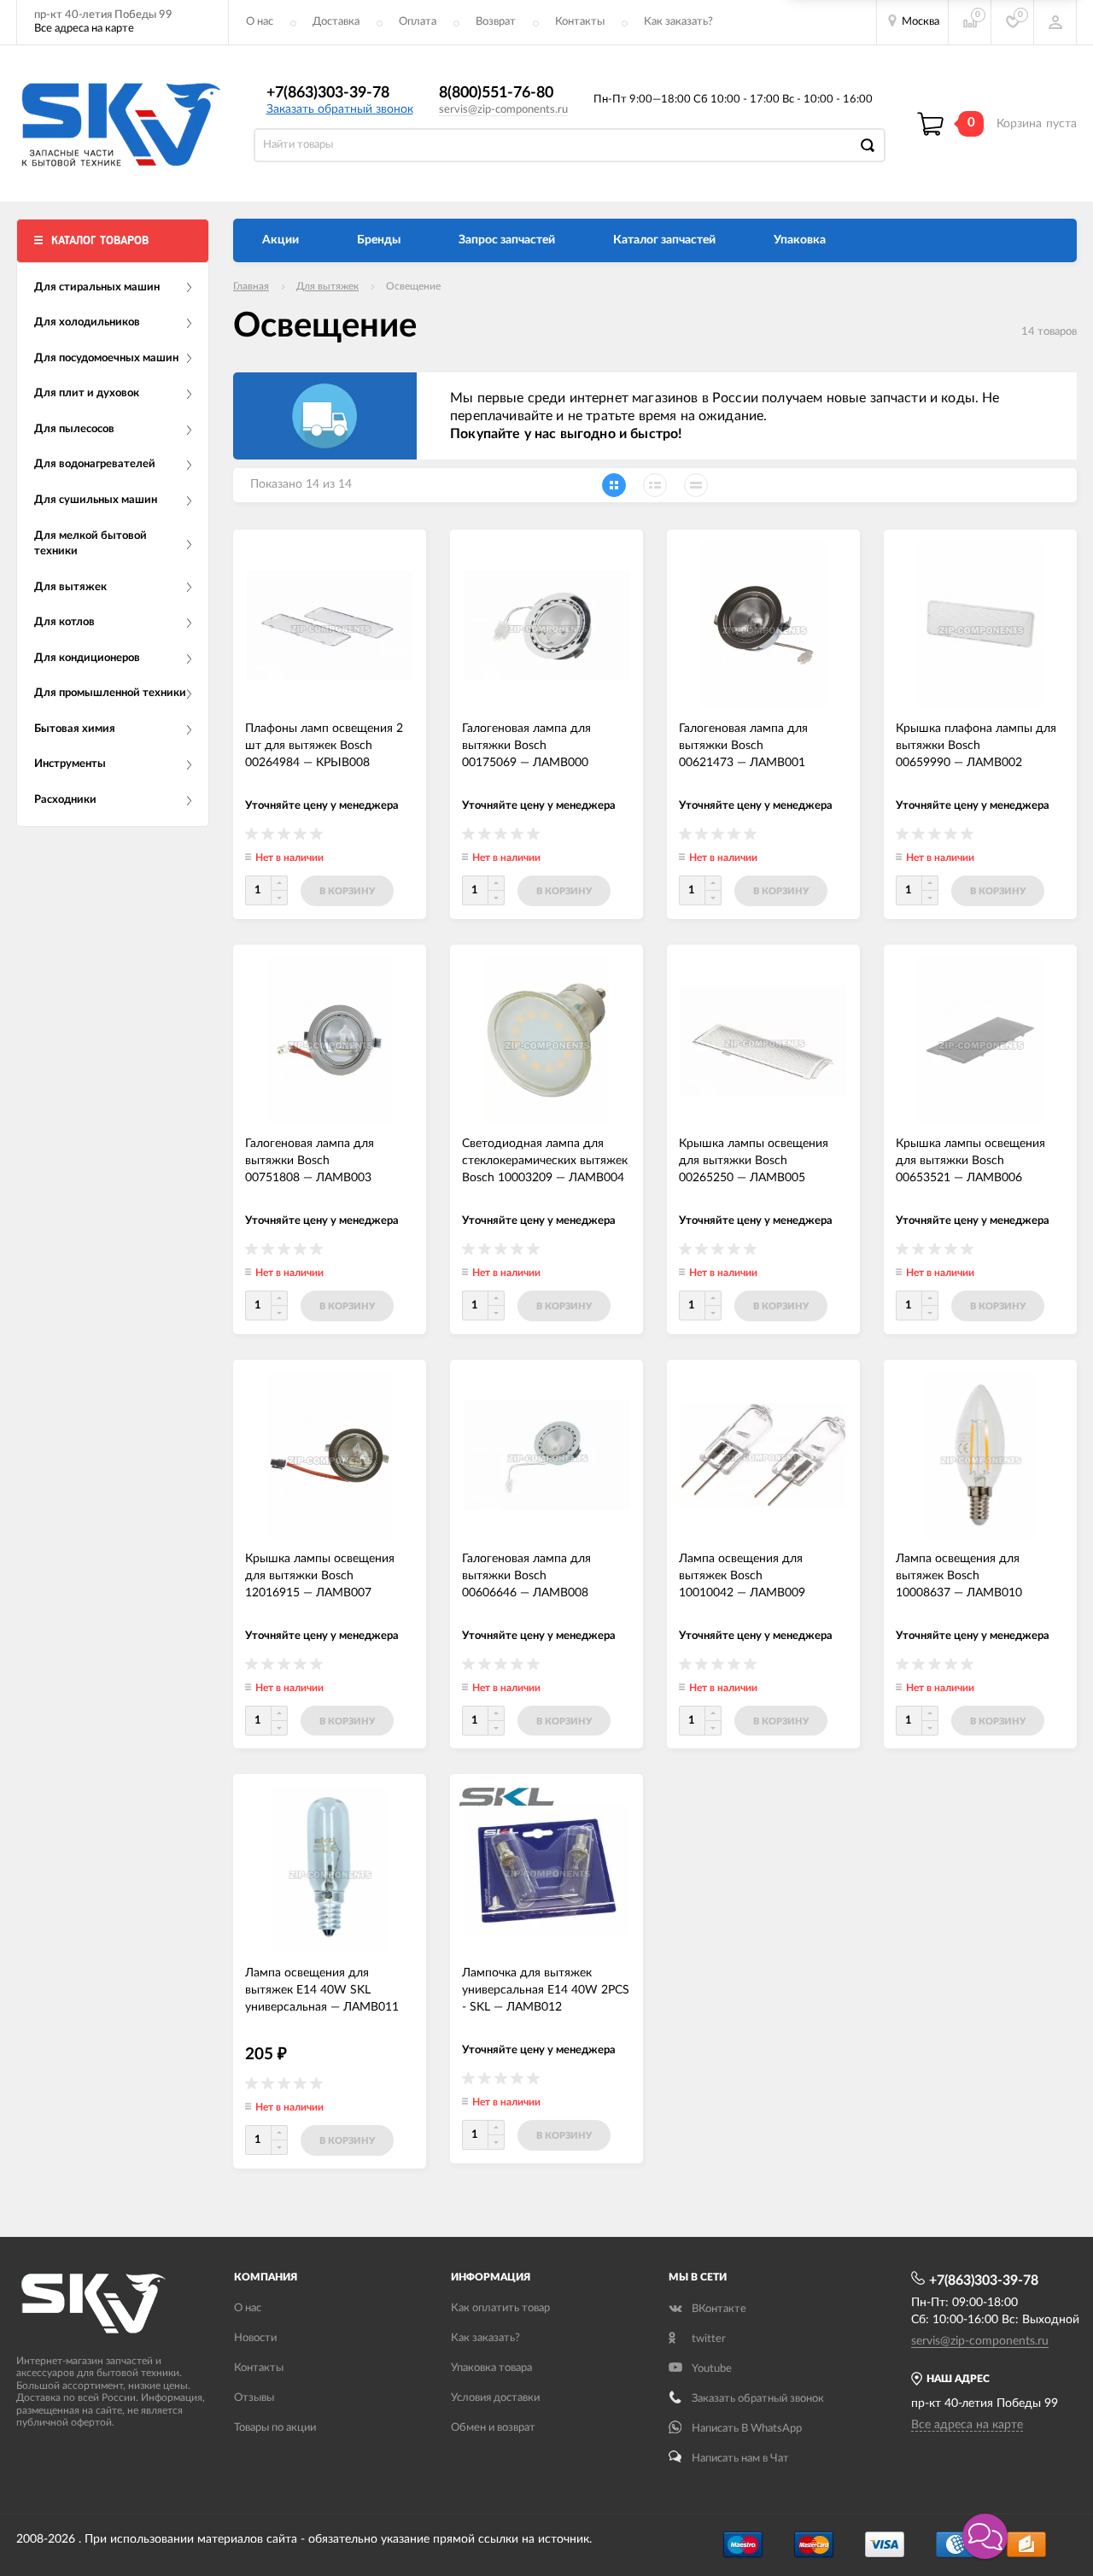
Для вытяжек (327, 286)
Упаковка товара (491, 2368)
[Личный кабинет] (1055, 22)
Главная (251, 286)
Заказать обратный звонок (340, 109)
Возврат (496, 22)
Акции (281, 240)
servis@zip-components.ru (503, 110)
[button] (985, 2536)
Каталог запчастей (664, 240)
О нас (260, 22)
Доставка (336, 22)
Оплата (418, 22)
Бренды (379, 240)
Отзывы (254, 2398)
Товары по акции (275, 2428)
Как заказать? (678, 22)
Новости (255, 2338)
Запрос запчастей (507, 240)
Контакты (580, 22)
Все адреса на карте (84, 29)
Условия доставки (495, 2398)
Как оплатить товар (500, 2308)
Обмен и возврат (493, 2428)
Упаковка (800, 240)
